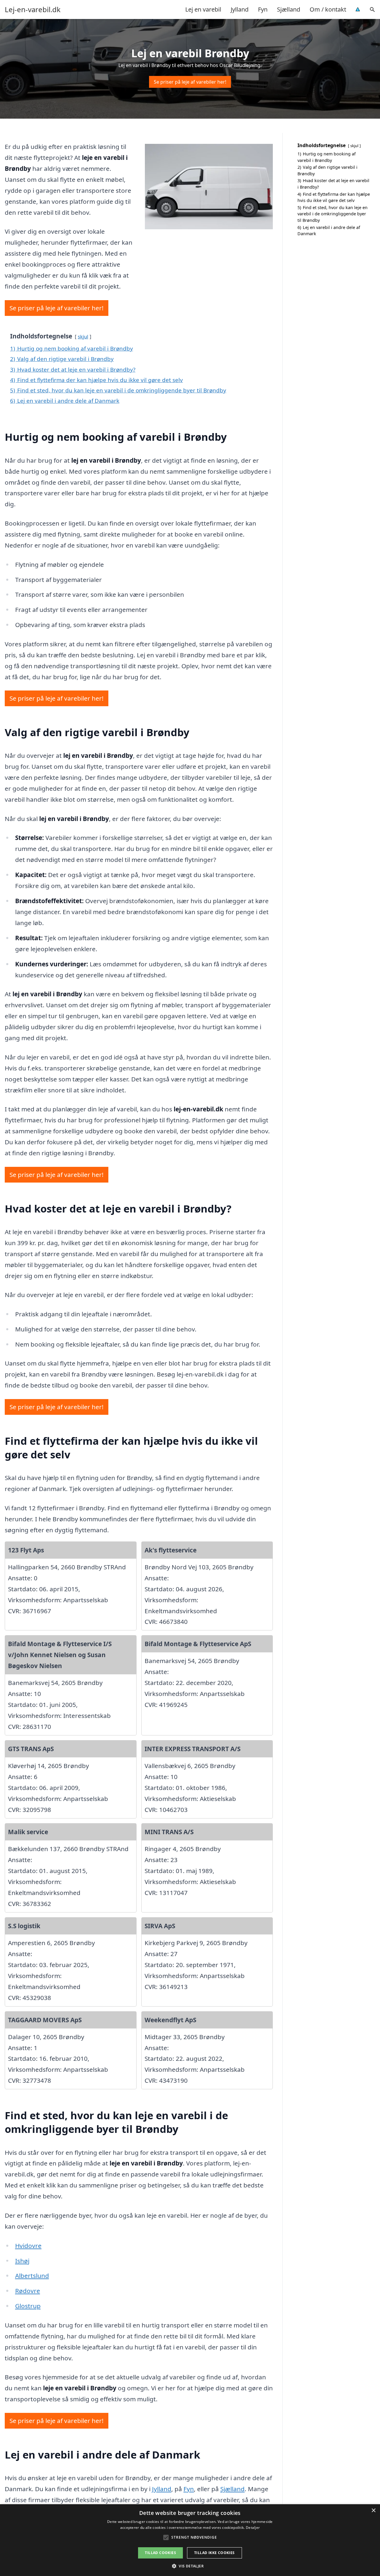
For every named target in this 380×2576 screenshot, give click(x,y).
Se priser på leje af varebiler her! (190, 82)
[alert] (190, 2540)
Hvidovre (28, 2246)
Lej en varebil (203, 9)
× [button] (373, 2511)
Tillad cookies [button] (160, 2553)
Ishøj (22, 2261)
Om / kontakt (328, 9)
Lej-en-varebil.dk (33, 9)
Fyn (263, 9)
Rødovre (28, 2291)
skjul (83, 336)
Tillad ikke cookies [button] (214, 2553)
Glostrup (28, 2306)
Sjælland (289, 9)
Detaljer (253, 2528)
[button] (190, 2566)
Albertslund (32, 2276)
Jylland (240, 9)
